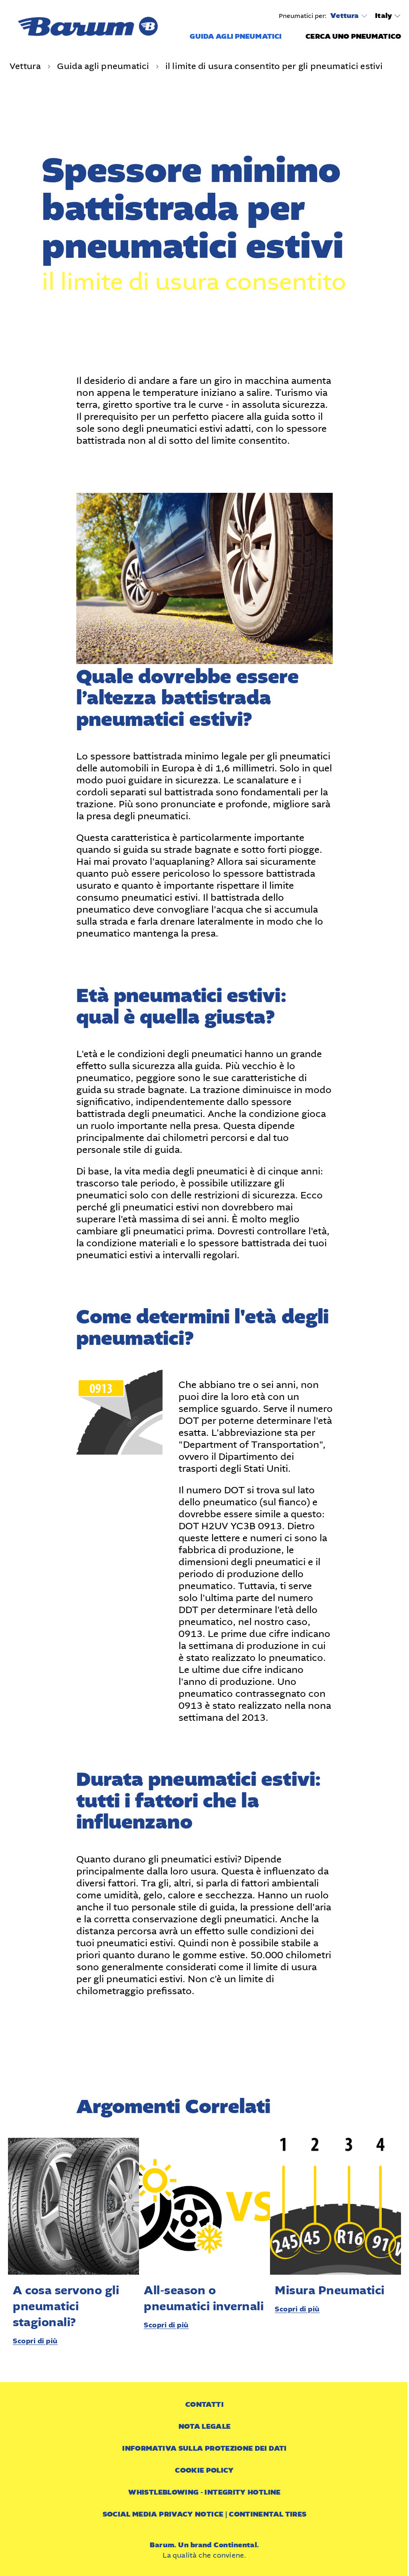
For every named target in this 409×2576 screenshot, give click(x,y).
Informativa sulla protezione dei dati (204, 2448)
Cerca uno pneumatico (353, 37)
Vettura (344, 16)
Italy (383, 16)
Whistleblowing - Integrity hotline (204, 2492)
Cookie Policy (204, 2470)
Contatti (204, 2405)
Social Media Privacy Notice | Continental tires (205, 2514)
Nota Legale (205, 2427)
